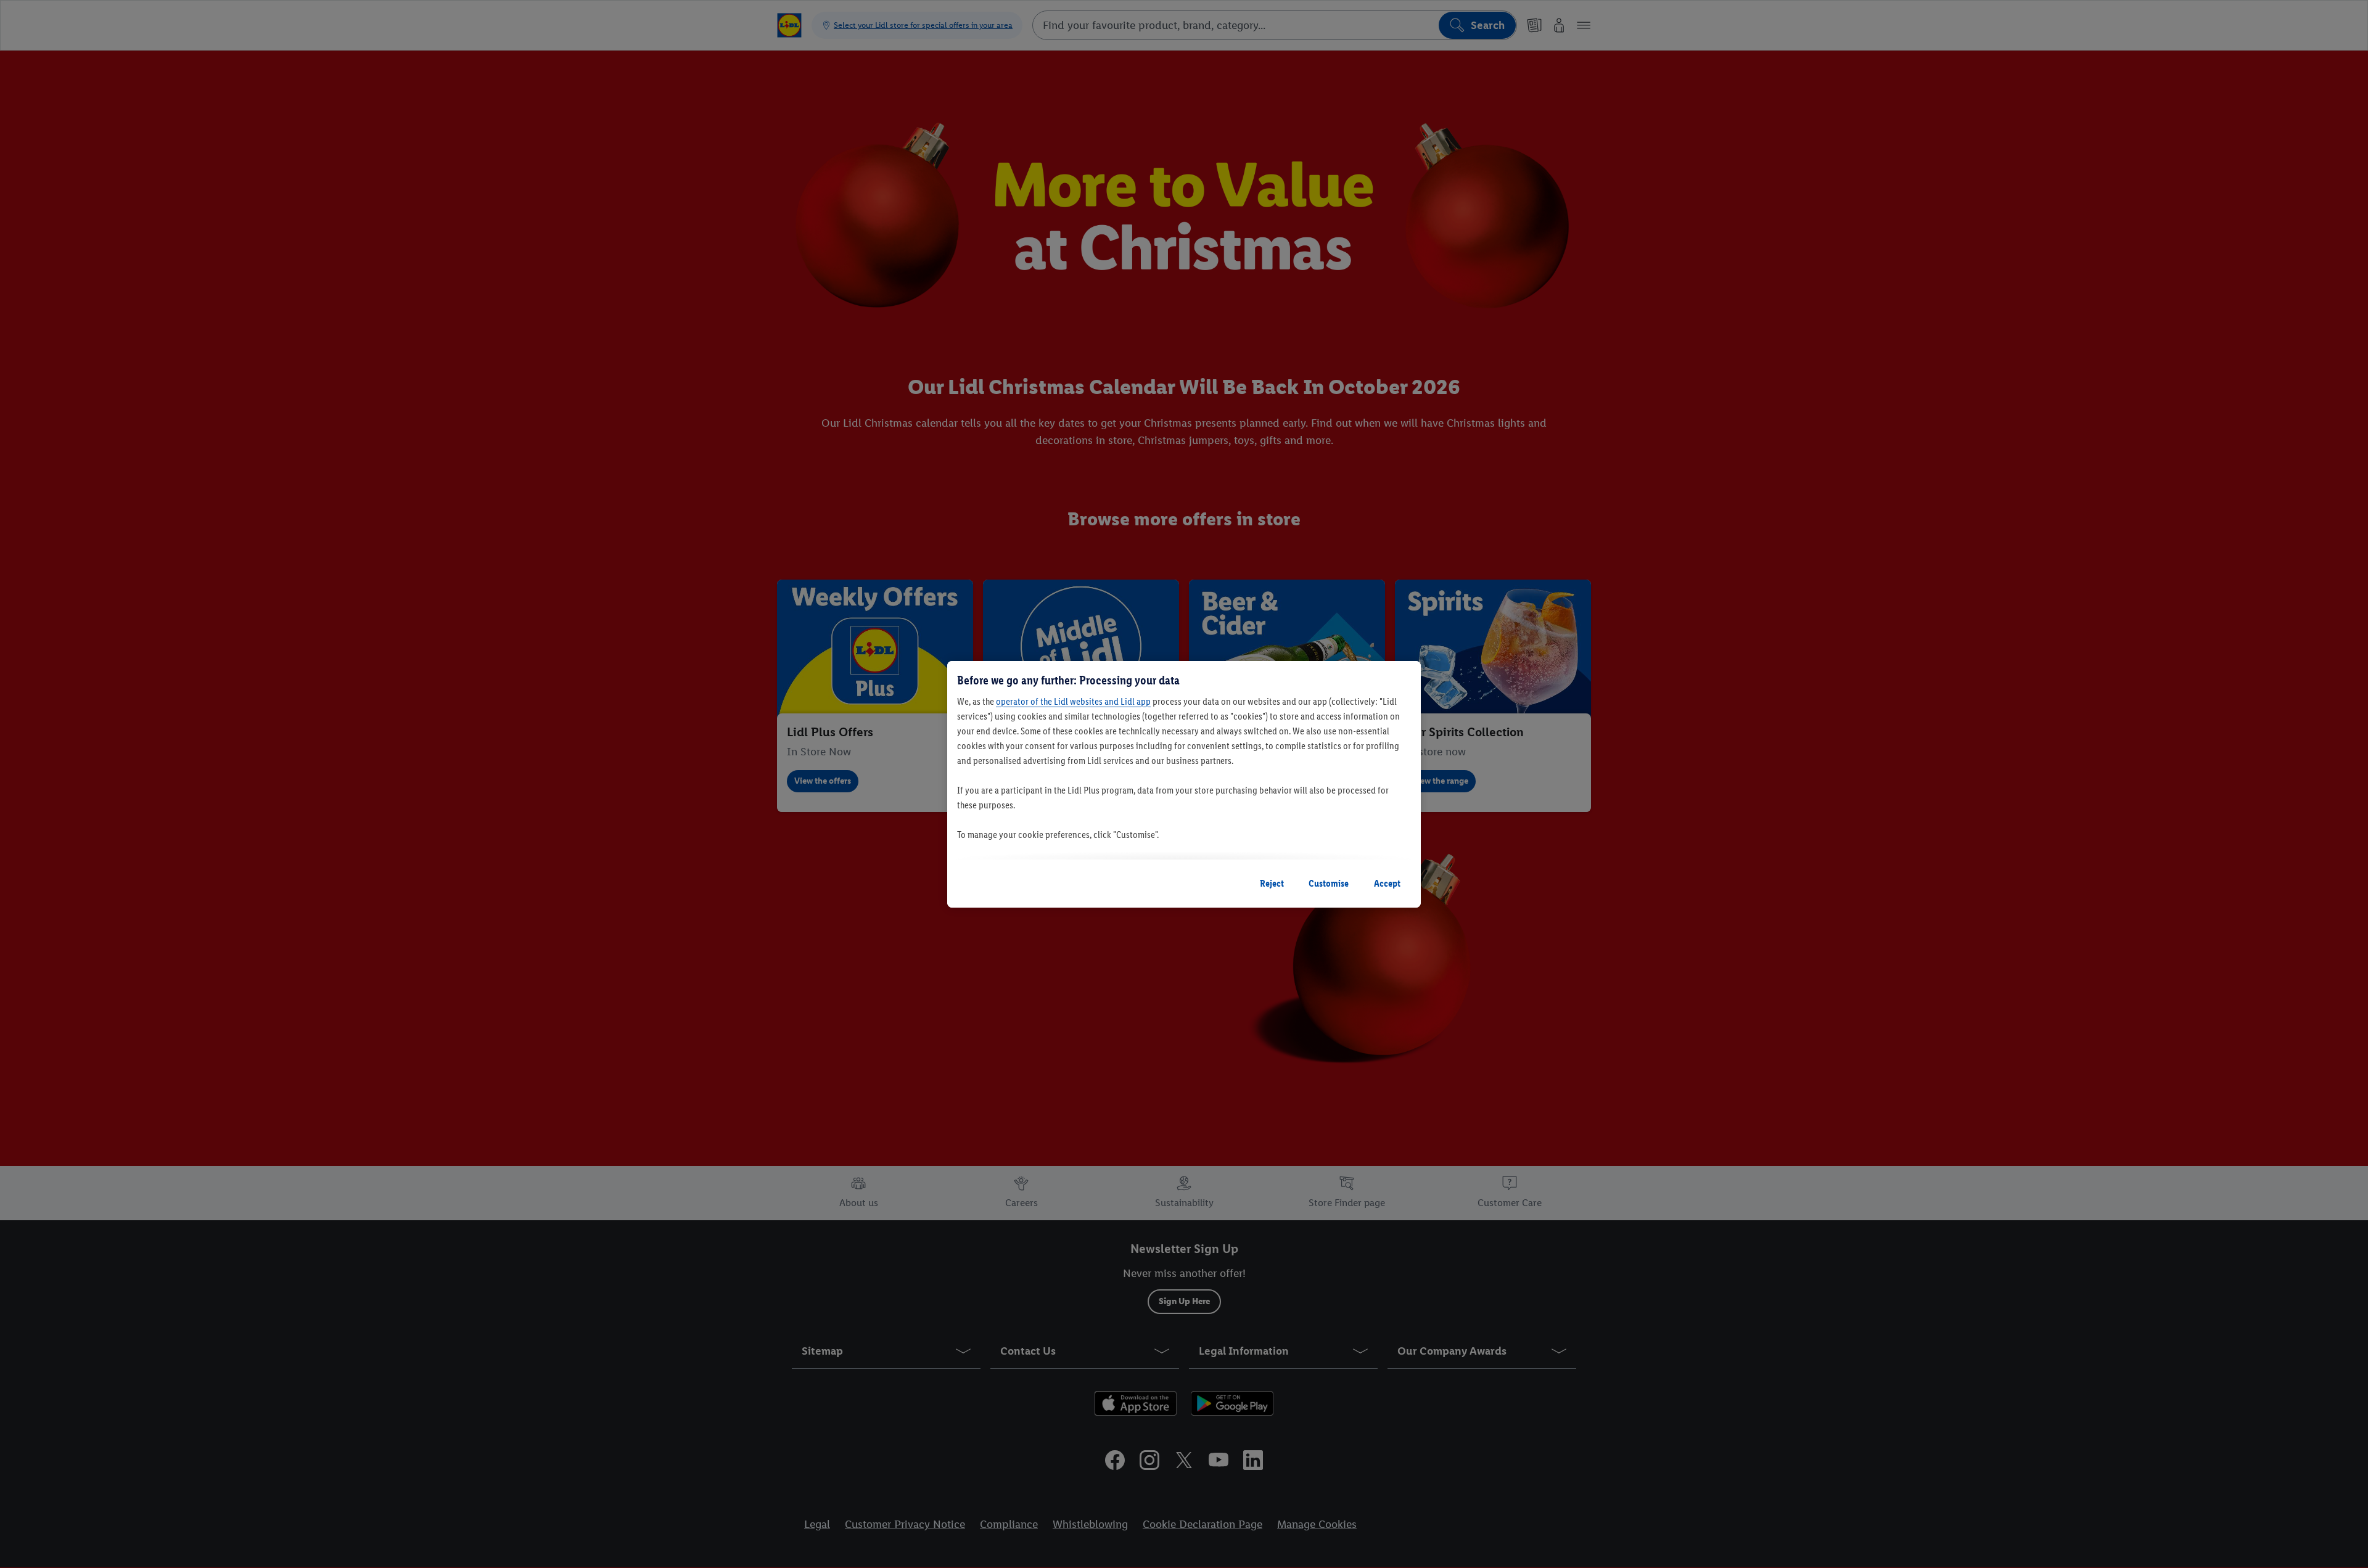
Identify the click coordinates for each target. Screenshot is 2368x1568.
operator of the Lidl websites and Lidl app (1073, 701)
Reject (1272, 883)
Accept (1387, 883)
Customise (1329, 883)
